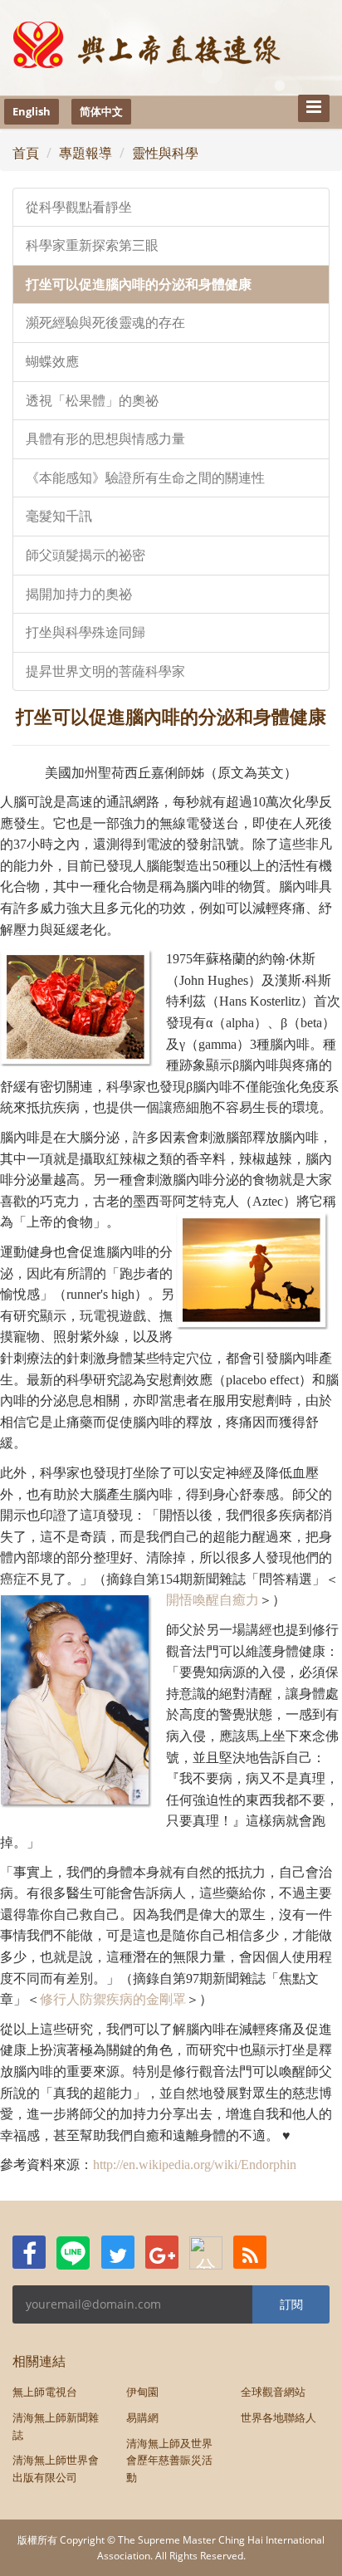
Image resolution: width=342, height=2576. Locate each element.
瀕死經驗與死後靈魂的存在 (105, 323)
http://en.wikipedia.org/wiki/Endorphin (195, 2165)
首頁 (26, 153)
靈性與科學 (165, 153)
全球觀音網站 (273, 2392)
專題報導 (85, 153)
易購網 (142, 2417)
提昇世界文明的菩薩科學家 (105, 671)
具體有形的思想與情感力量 (105, 439)
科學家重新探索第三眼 (92, 245)
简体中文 (101, 111)
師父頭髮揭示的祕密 (85, 555)
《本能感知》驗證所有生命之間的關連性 (145, 478)
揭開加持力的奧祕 (79, 594)
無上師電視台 (45, 2392)
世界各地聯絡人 (278, 2417)
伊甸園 (142, 2392)
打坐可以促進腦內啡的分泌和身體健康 (139, 284)
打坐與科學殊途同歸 (85, 632)
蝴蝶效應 (52, 362)
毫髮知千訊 (59, 516)
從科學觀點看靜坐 (79, 207)
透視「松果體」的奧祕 (92, 401)
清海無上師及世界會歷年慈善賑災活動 (169, 2461)
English (32, 111)
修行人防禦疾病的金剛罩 (113, 1999)
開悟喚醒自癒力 (213, 1600)
